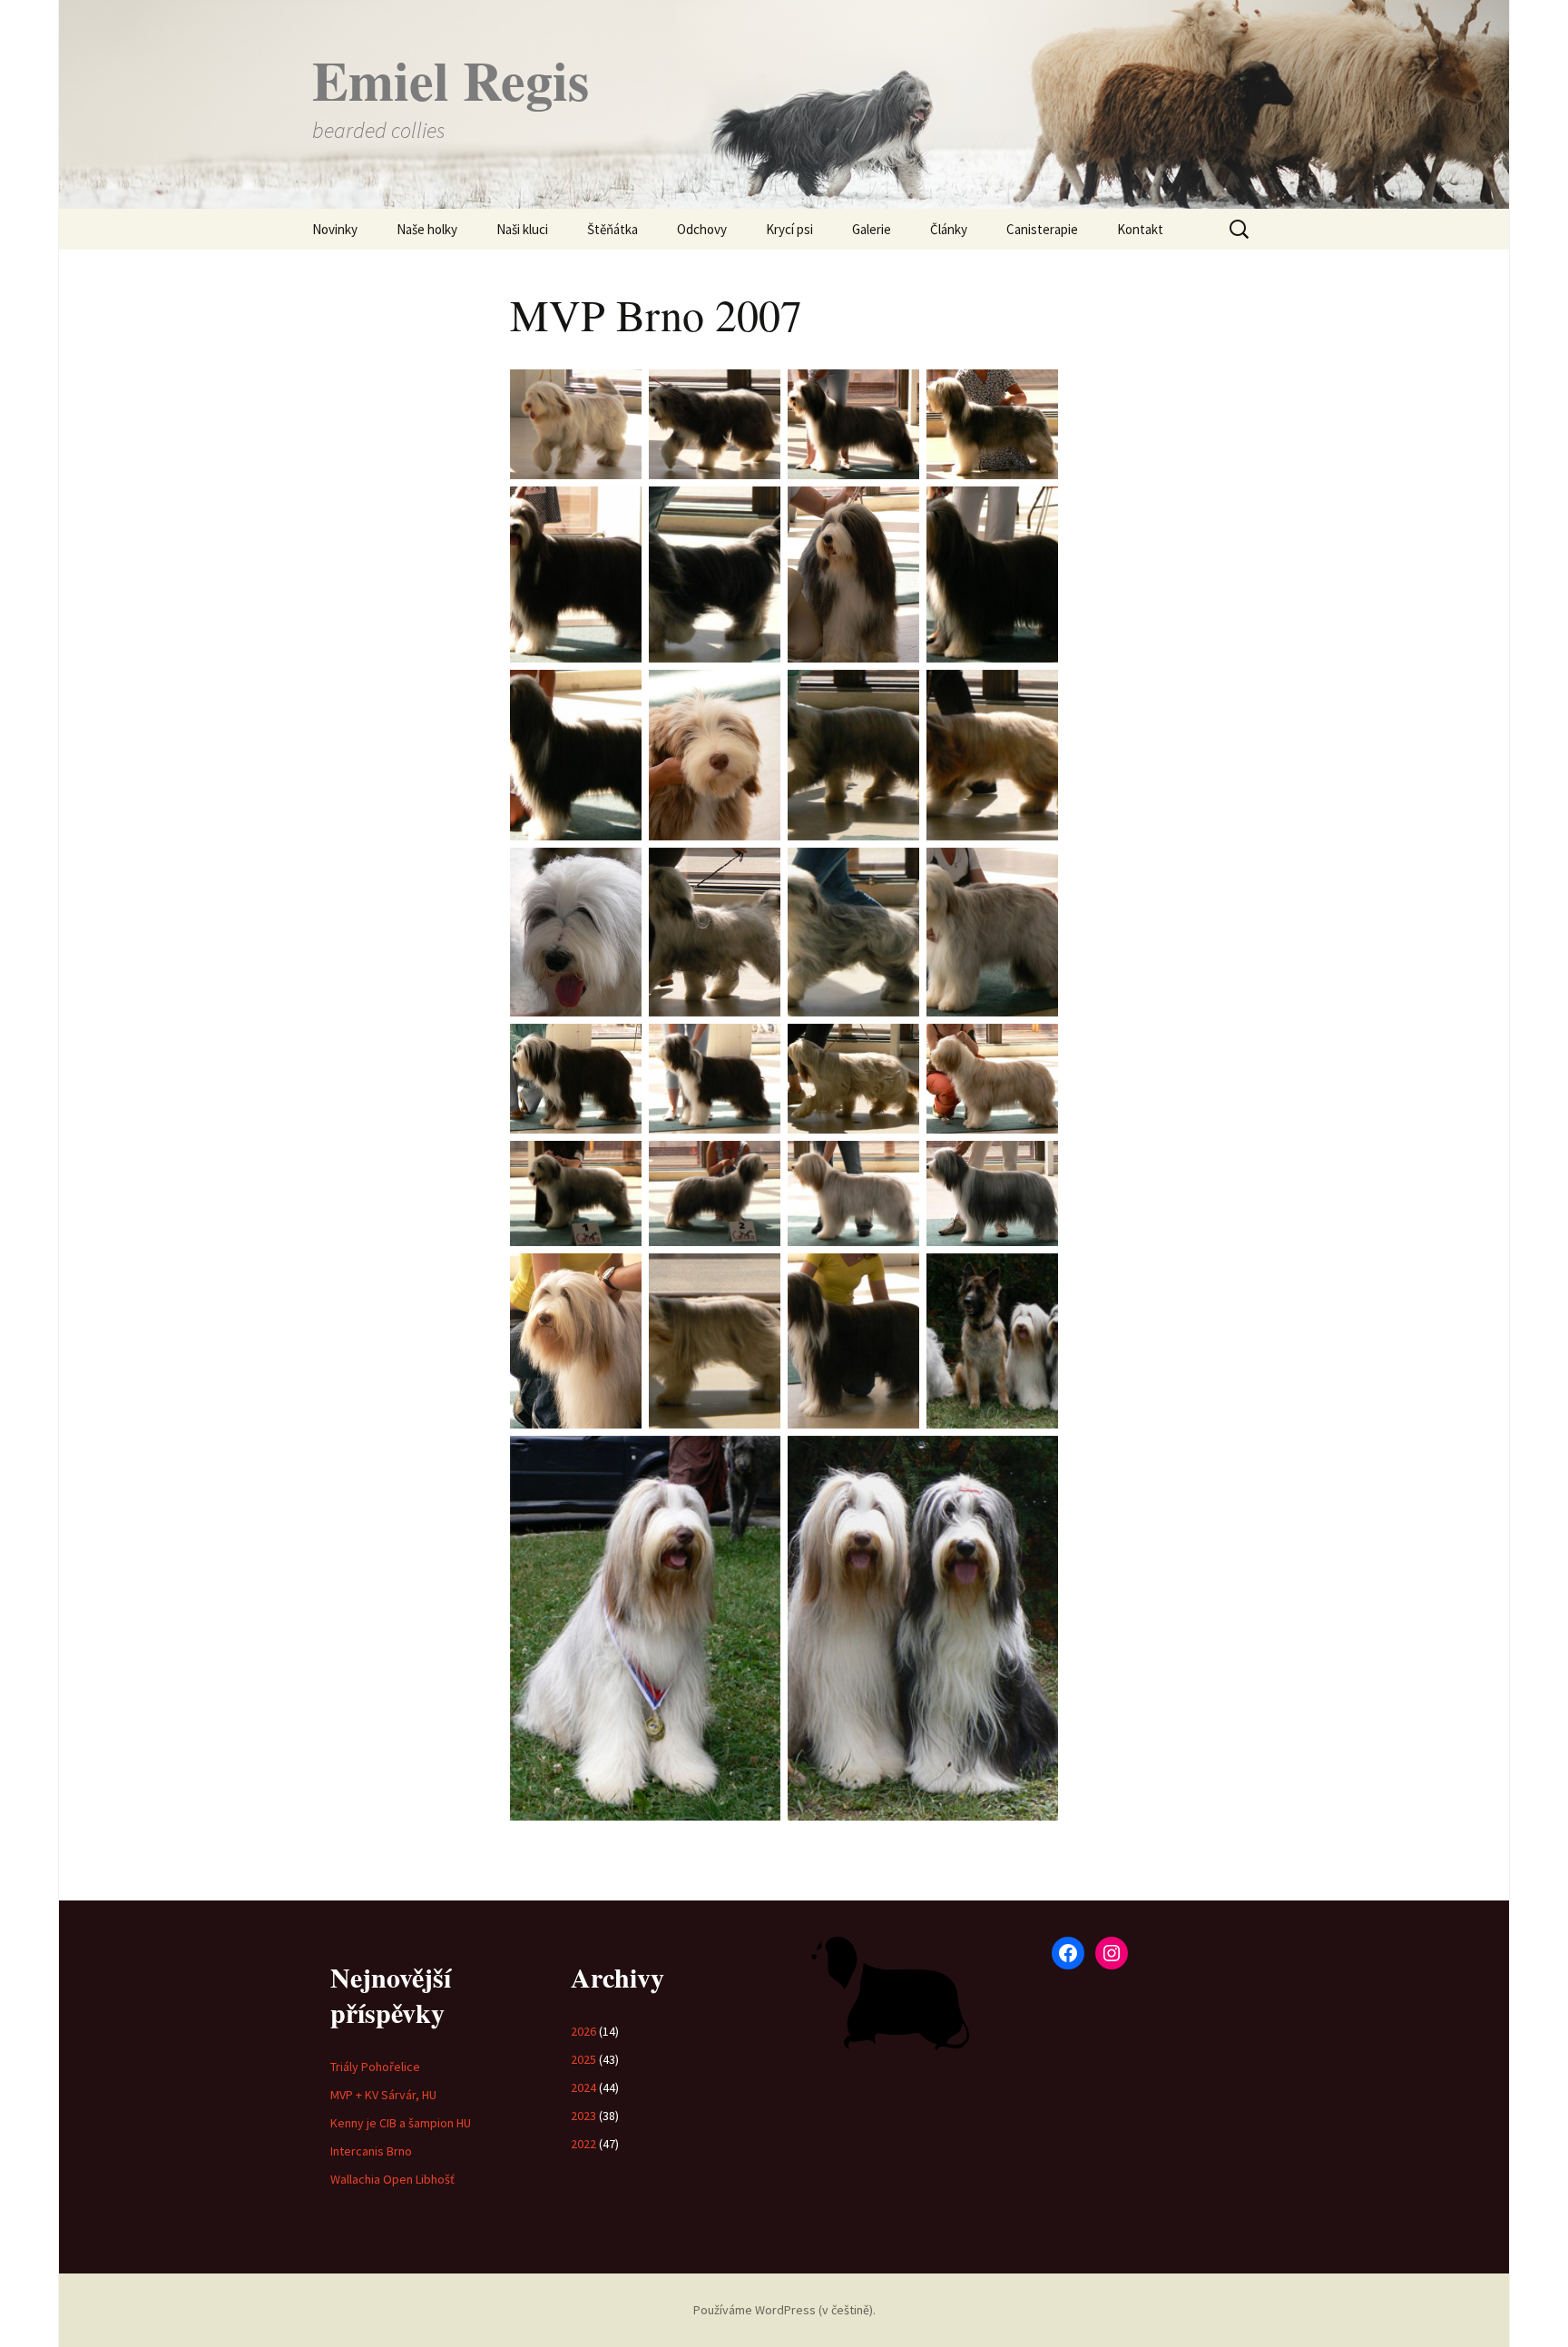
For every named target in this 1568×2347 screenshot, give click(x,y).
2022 (583, 2144)
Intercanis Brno (371, 2151)
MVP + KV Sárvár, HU (383, 2095)
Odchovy (702, 229)
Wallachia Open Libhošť (392, 2179)
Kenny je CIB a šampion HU (401, 2123)
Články (949, 229)
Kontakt (1140, 229)
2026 (583, 2031)
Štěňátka (612, 229)
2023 (583, 2116)
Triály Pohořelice (375, 2067)
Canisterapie (1042, 229)
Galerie (872, 229)
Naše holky (427, 229)
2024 (583, 2087)
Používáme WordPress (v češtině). (784, 2310)
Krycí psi (789, 229)
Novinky (335, 229)
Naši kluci (522, 229)
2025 (583, 2059)
